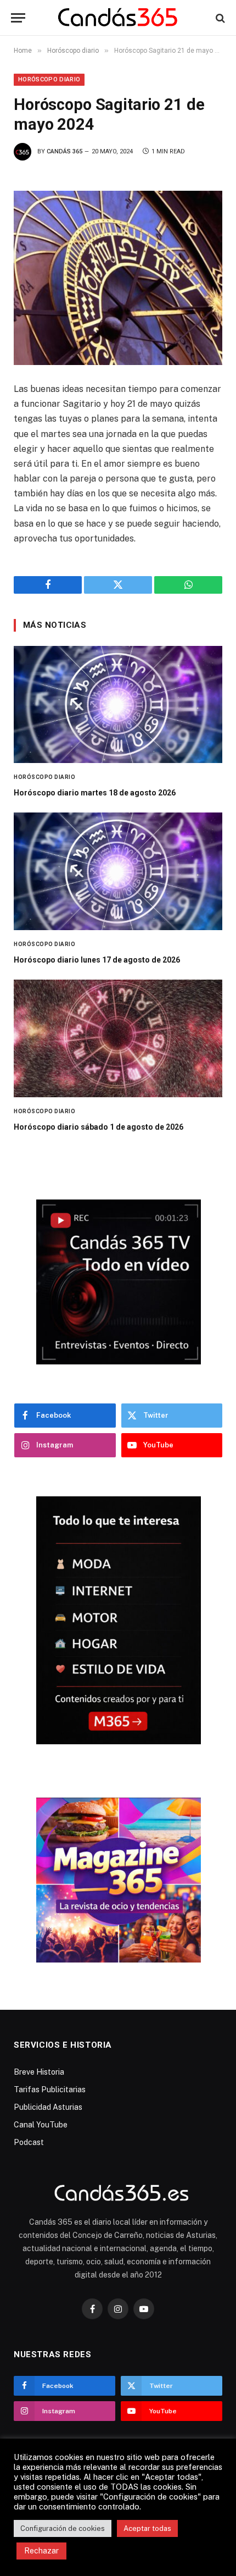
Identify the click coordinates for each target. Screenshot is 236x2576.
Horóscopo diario (49, 79)
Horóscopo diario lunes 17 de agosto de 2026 (97, 960)
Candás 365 (64, 151)
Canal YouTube (41, 2125)
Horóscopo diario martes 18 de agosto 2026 (95, 793)
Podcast (29, 2142)
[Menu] (18, 18)
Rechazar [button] (41, 2551)
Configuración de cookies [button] (63, 2528)
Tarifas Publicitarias (50, 2089)
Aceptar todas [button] (147, 2528)
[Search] (219, 18)
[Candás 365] (118, 18)
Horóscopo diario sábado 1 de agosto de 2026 (99, 1127)
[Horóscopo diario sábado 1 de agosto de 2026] (118, 1038)
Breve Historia (39, 2072)
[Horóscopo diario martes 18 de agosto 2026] (118, 705)
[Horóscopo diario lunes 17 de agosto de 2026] (118, 871)
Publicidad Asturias (48, 2107)
